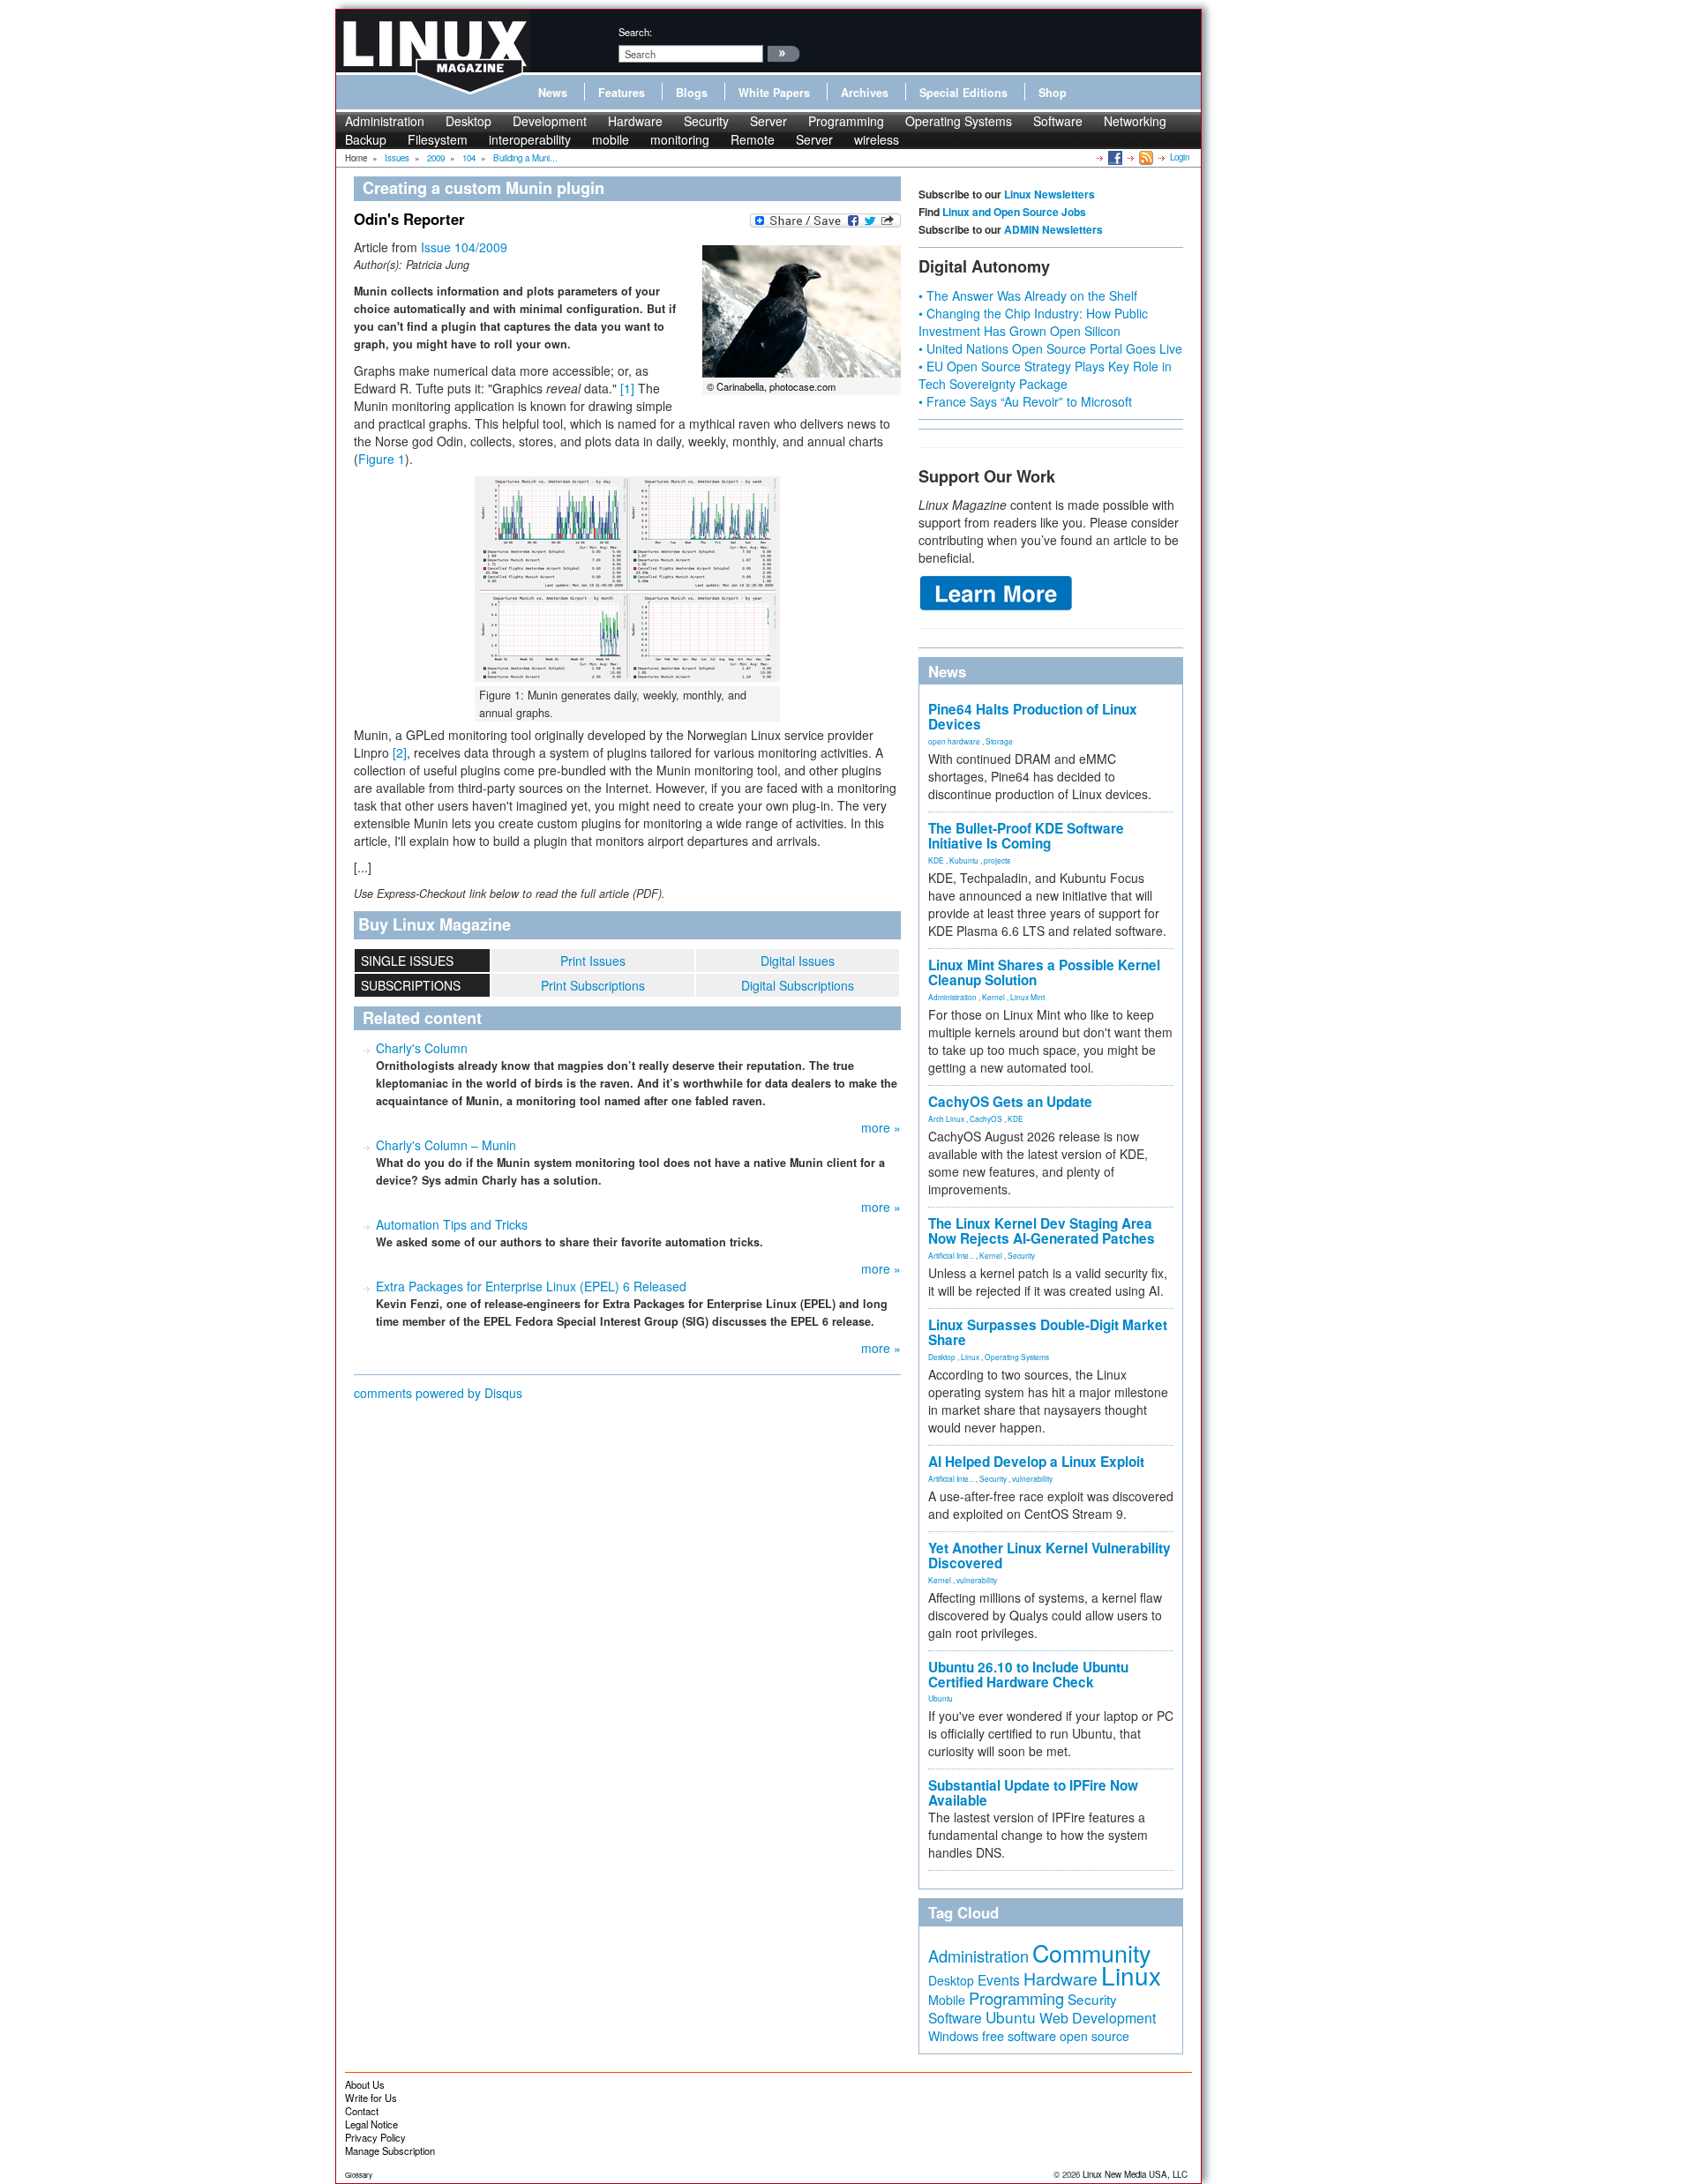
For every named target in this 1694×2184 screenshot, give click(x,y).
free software (1019, 2035)
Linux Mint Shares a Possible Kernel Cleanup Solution (1044, 972)
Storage (999, 741)
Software (1058, 121)
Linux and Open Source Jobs (1014, 212)
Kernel (993, 997)
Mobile (947, 2000)
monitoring (680, 139)
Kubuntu (964, 860)
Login (1180, 157)
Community (1091, 1952)
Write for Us (371, 2098)
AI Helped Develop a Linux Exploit (1036, 1462)
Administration (385, 121)
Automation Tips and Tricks (452, 1224)
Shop (1053, 93)
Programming (846, 121)
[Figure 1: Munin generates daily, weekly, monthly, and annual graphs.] (627, 579)
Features (622, 93)
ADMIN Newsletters (1053, 229)
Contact (362, 2111)
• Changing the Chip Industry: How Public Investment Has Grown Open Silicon (1033, 322)
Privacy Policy (375, 2137)
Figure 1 (382, 459)
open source (1094, 2036)
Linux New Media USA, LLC (1135, 2174)
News (553, 93)
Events (999, 1979)
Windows (953, 2036)
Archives (865, 93)
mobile (611, 139)
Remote (753, 139)
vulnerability (1032, 1478)
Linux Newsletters (1049, 194)
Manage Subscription (390, 2150)
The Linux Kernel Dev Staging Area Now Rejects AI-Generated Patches (1042, 1231)
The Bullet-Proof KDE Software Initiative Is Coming (1026, 836)
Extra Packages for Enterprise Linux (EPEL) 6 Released (531, 1286)
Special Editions (963, 93)
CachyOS (986, 1118)
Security (706, 121)
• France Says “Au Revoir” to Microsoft (1025, 401)
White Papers (774, 93)
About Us (365, 2084)
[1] (627, 388)
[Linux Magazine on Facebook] (1114, 157)
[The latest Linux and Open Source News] (1145, 157)
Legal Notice (371, 2124)
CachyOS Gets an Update (1010, 1102)
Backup (366, 139)
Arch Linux (946, 1118)
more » (881, 1127)
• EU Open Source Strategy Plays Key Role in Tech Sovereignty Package (1045, 375)
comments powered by (438, 1393)
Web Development (1098, 2018)
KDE (936, 860)
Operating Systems (959, 121)
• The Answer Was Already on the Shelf (1028, 295)
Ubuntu (941, 1698)
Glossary (359, 2175)
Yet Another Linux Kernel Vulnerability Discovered (1049, 1556)
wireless (877, 139)
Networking (1135, 121)
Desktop (468, 121)
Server (768, 121)
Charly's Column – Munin (446, 1145)
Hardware (635, 121)
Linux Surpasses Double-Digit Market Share (1048, 1332)
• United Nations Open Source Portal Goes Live (1050, 348)
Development (550, 121)
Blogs (692, 93)
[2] (400, 752)
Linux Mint (1027, 997)
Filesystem (438, 139)
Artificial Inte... (951, 1255)
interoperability (530, 139)
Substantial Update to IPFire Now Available (1033, 1793)
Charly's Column (422, 1048)
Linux (970, 1357)
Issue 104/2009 (464, 247)
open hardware (954, 741)
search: (635, 32)
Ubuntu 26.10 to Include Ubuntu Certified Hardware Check (1028, 1675)
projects (997, 860)
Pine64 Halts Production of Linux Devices (1033, 717)
